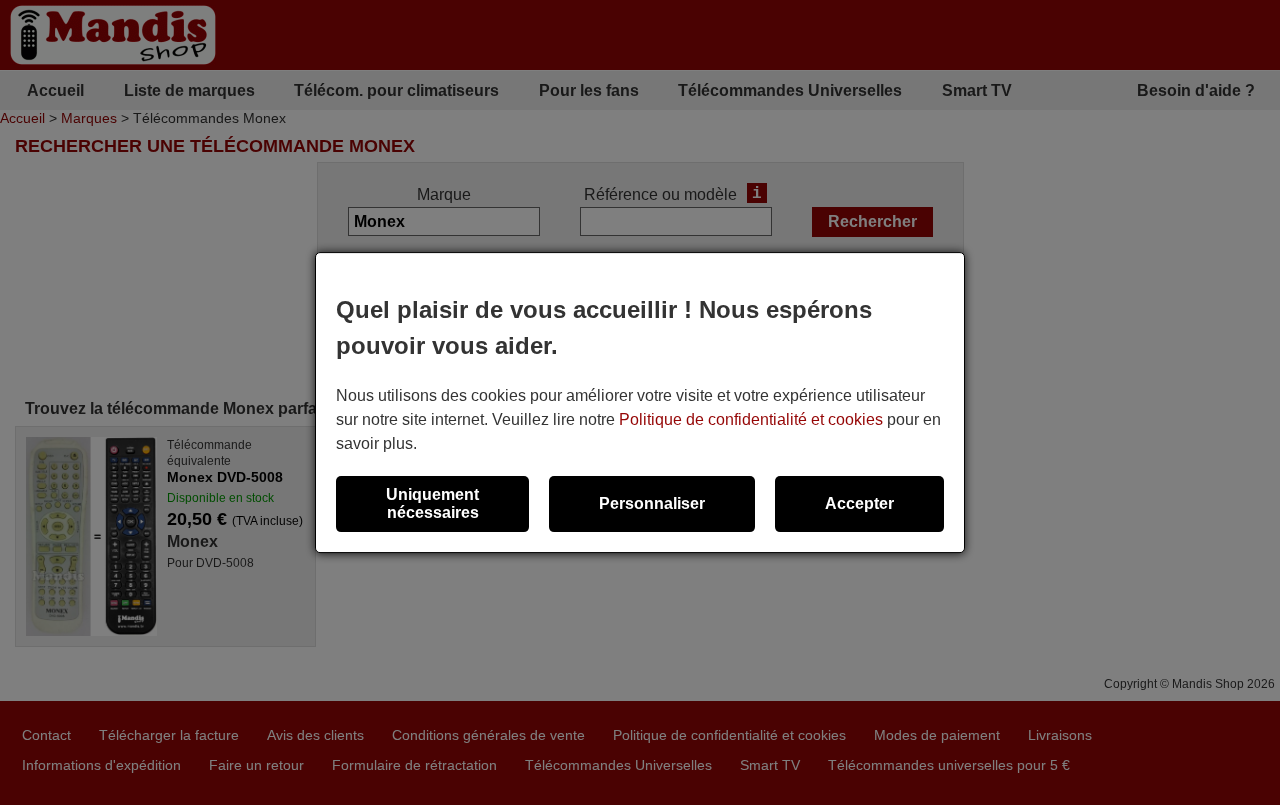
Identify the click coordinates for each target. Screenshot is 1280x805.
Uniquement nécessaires (432, 503)
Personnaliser (652, 503)
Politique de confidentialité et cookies (751, 419)
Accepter (859, 503)
